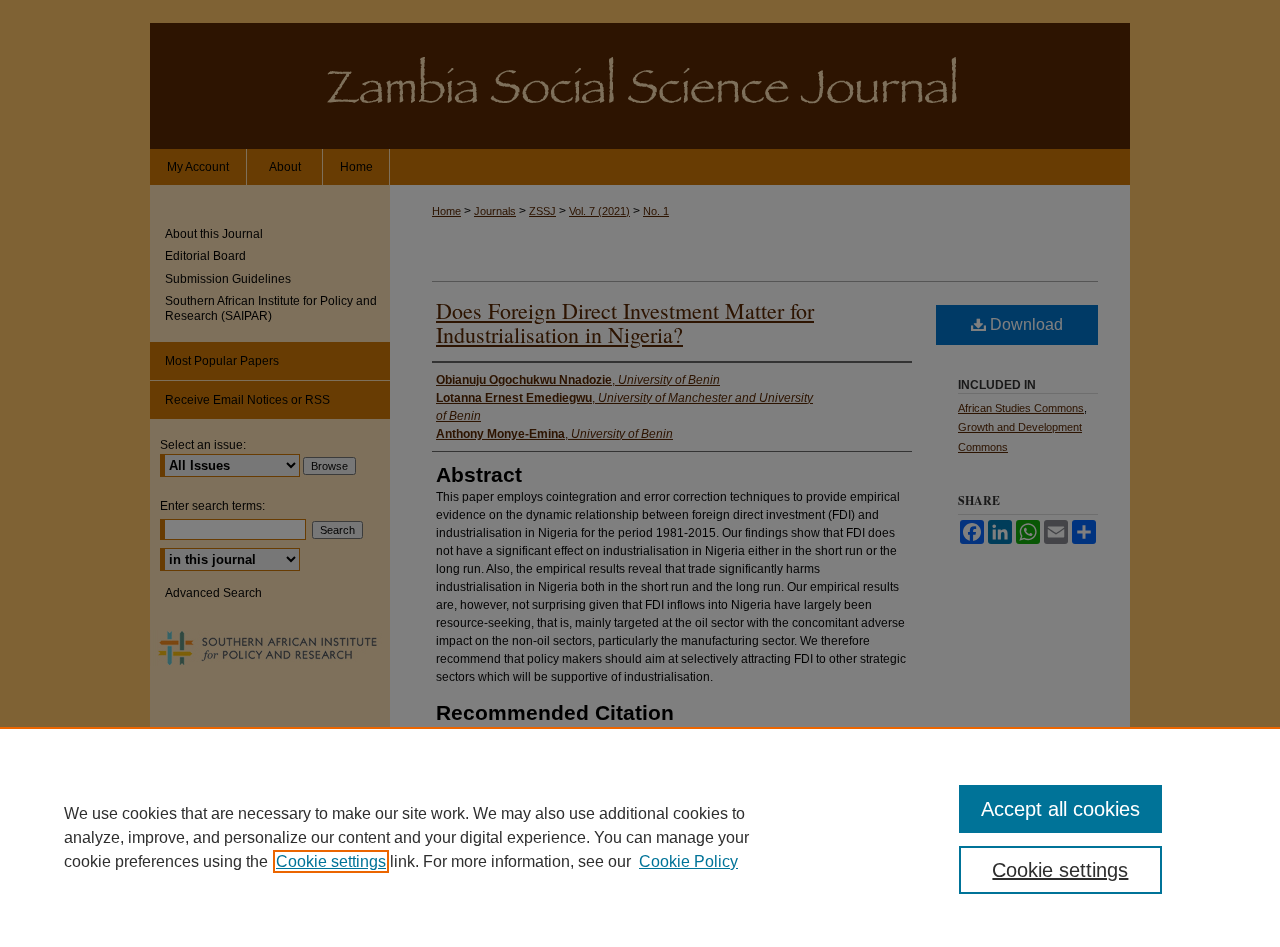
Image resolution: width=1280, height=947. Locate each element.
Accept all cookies (1060, 809)
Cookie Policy (688, 861)
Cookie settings (331, 861)
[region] (640, 837)
